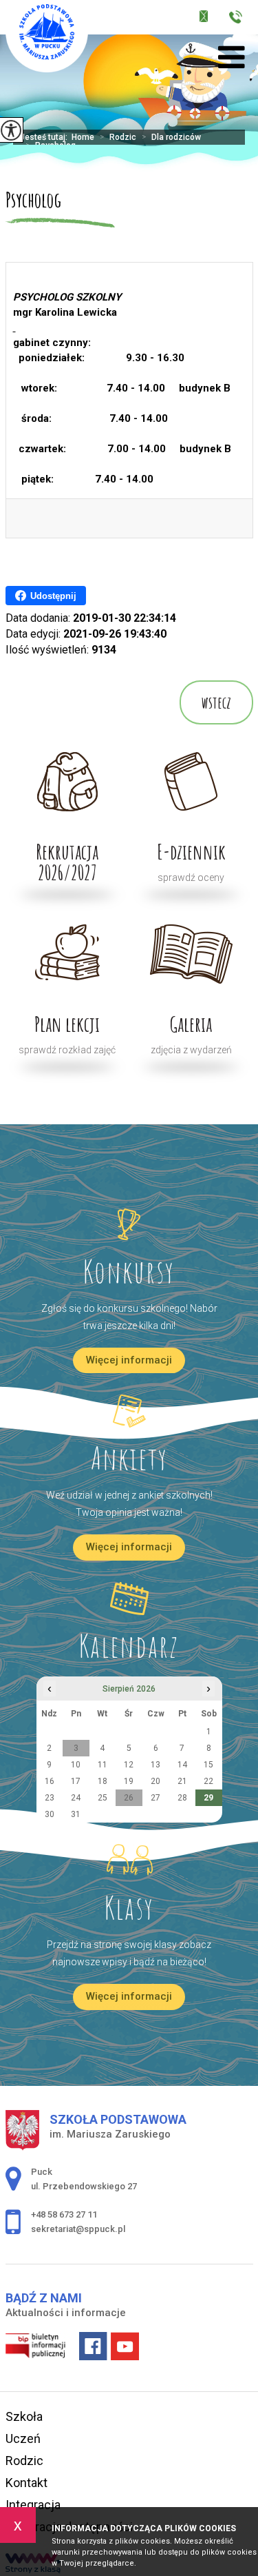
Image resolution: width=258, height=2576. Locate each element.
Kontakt (26, 2483)
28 (182, 1798)
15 (208, 1765)
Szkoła (24, 2416)
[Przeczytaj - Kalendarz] (129, 1599)
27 (155, 1798)
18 (103, 1781)
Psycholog (33, 200)
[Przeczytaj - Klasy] (129, 1860)
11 (103, 1765)
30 (50, 1814)
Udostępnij (53, 596)
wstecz (216, 702)
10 (76, 1765)
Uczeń (23, 2438)
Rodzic (118, 137)
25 (103, 1798)
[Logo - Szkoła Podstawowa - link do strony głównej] (47, 36)
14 (182, 1765)
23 (50, 1798)
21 (182, 1781)
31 (76, 1814)
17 (76, 1781)
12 (129, 1765)
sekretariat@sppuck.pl (213, 19)
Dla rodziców (171, 137)
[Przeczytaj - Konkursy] (129, 1224)
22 (208, 1781)
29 (208, 1798)
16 (50, 1781)
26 (129, 1798)
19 (129, 1781)
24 (76, 1798)
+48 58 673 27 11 (239, 19)
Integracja (33, 2505)
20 (155, 1781)
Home (83, 137)
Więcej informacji (129, 1360)
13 (155, 1765)
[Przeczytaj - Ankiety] (129, 1411)
